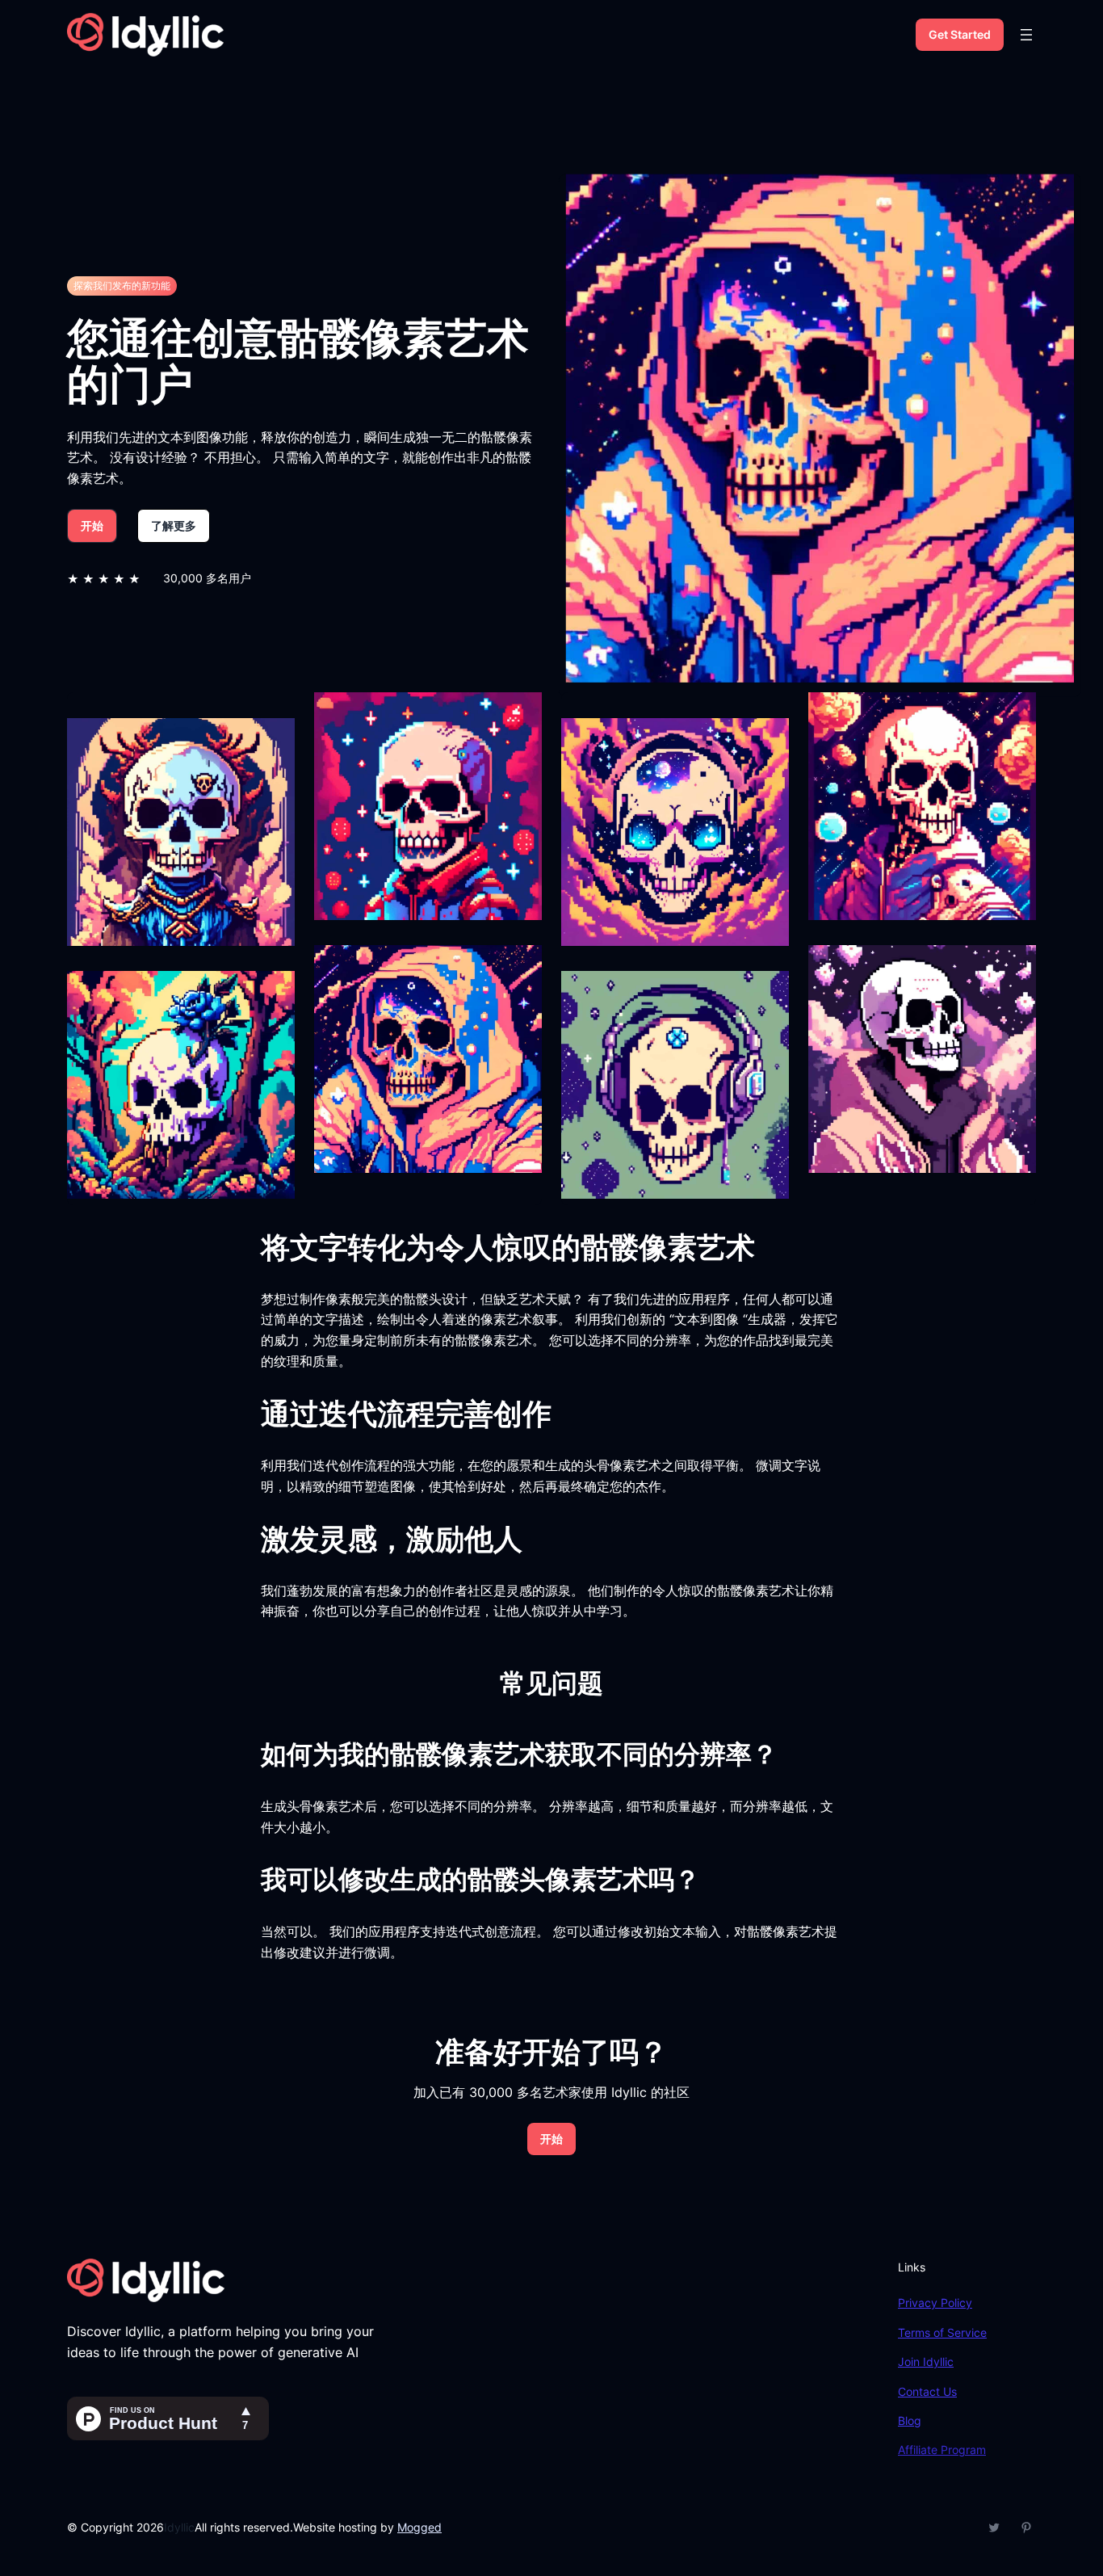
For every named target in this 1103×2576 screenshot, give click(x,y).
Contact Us (927, 2391)
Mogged (419, 2527)
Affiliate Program (942, 2450)
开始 (92, 525)
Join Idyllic (926, 2362)
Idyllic (179, 2527)
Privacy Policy (935, 2303)
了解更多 (174, 525)
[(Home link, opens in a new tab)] (145, 35)
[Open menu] (1026, 35)
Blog (910, 2421)
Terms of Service (942, 2332)
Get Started (960, 34)
